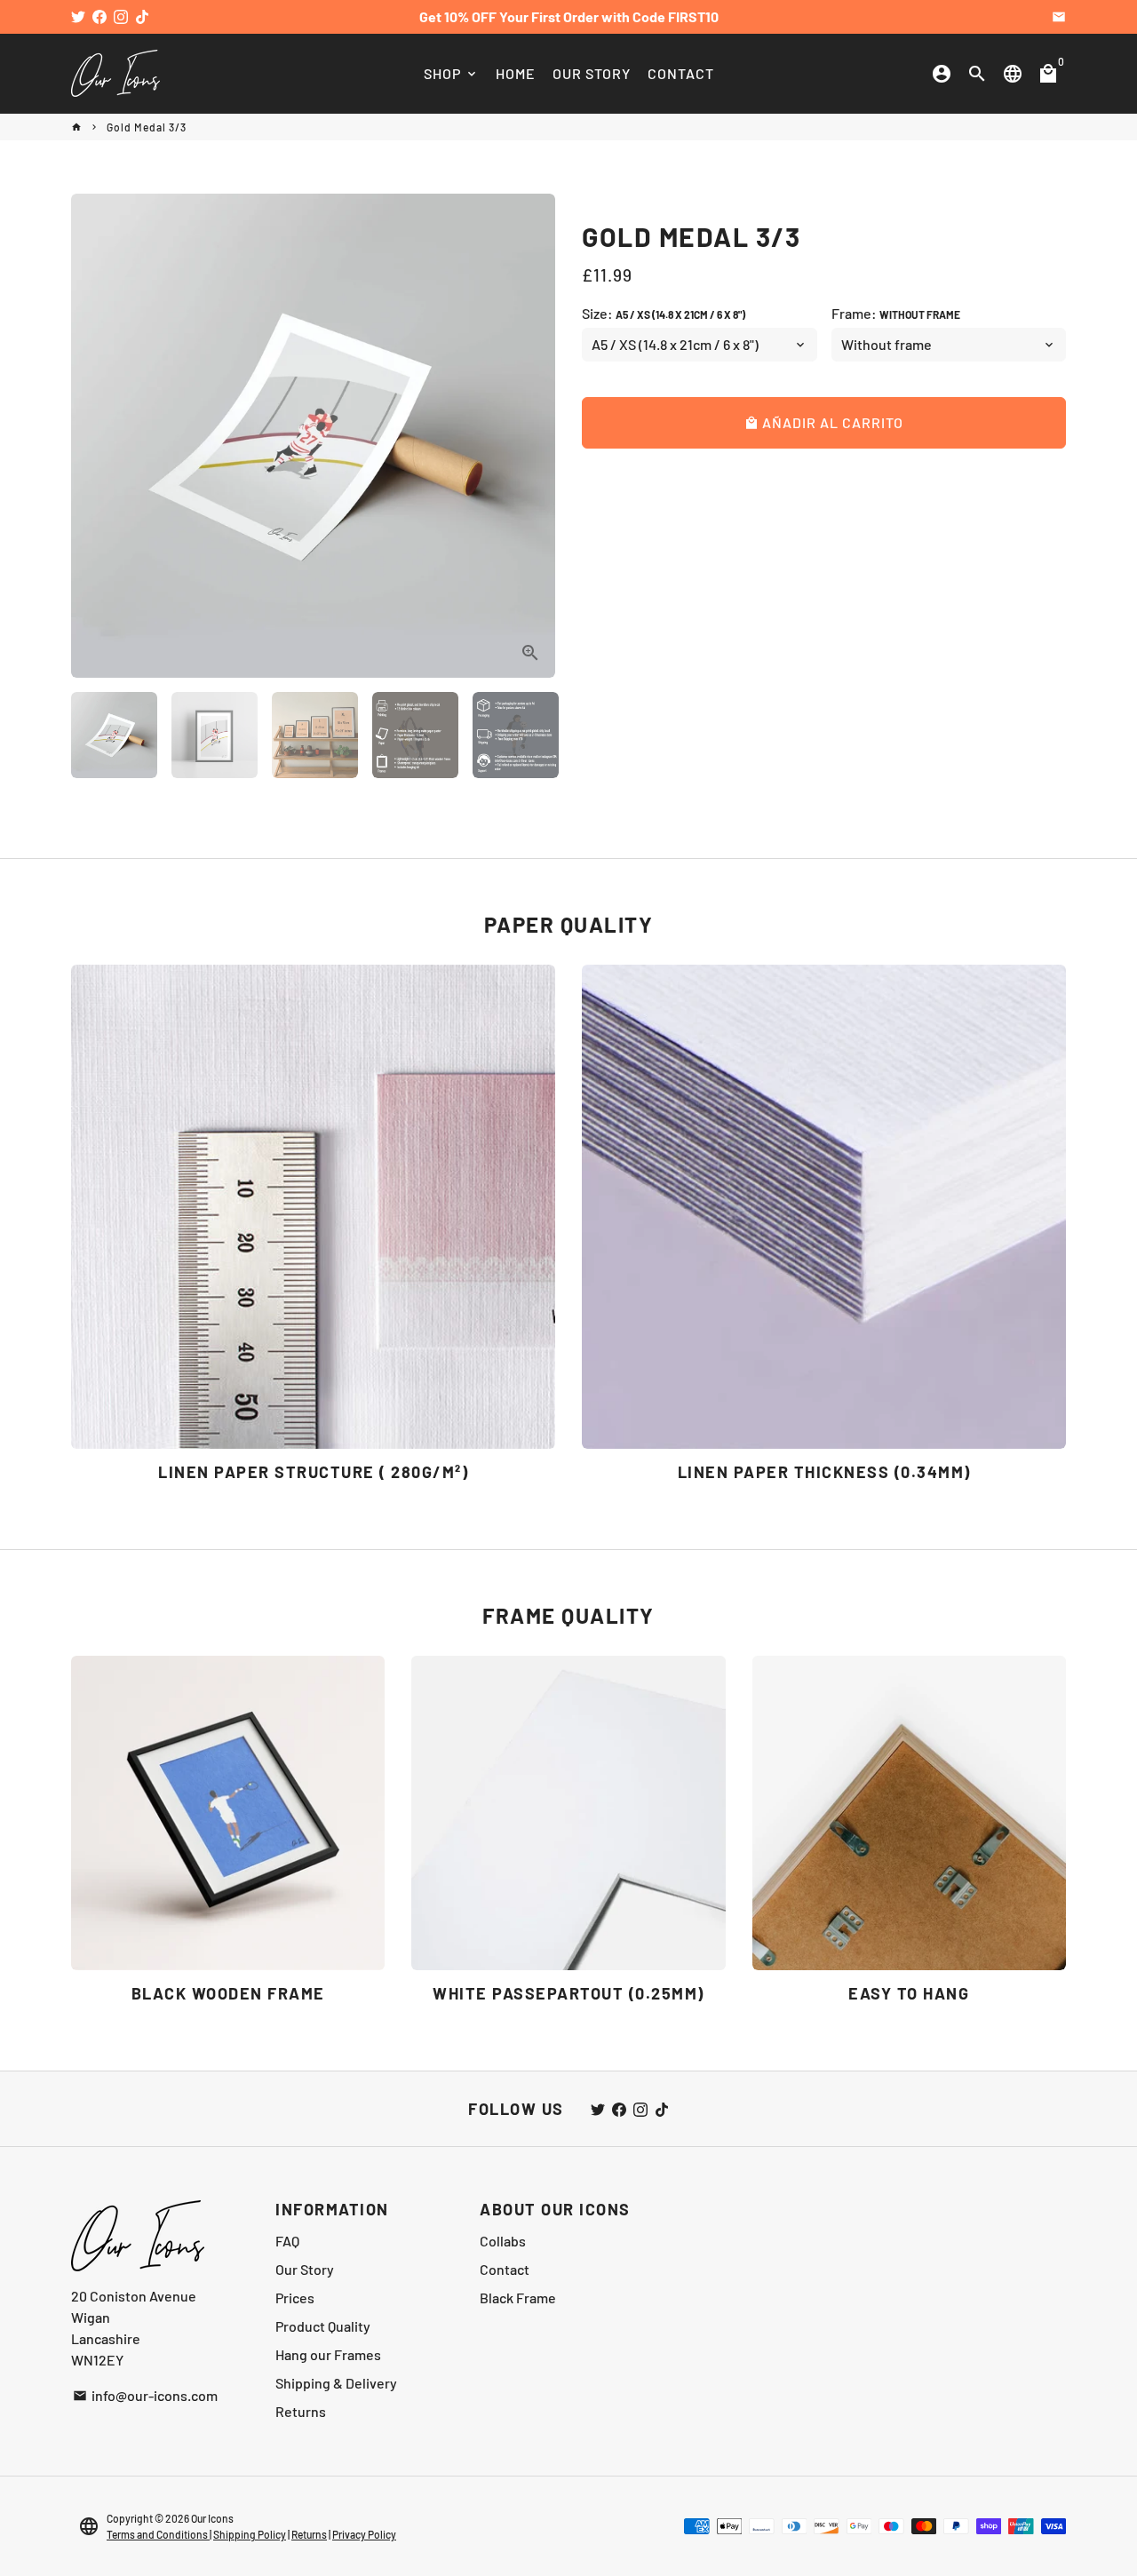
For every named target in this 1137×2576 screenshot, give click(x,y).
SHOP (451, 73)
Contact (505, 2269)
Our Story (305, 2269)
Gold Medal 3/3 (147, 127)
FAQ (287, 2241)
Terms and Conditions (158, 2534)
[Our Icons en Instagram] (121, 16)
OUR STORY (592, 73)
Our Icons (212, 2518)
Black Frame (518, 2298)
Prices (295, 2298)
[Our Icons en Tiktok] (142, 16)
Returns (301, 2411)
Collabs (503, 2241)
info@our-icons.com (145, 2395)
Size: (664, 313)
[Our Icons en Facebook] (99, 16)
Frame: (896, 313)
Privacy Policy (364, 2534)
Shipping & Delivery (336, 2383)
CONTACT (681, 73)
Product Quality (323, 2326)
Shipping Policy (250, 2534)
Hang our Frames (328, 2354)
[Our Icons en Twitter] (78, 16)
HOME (516, 73)
